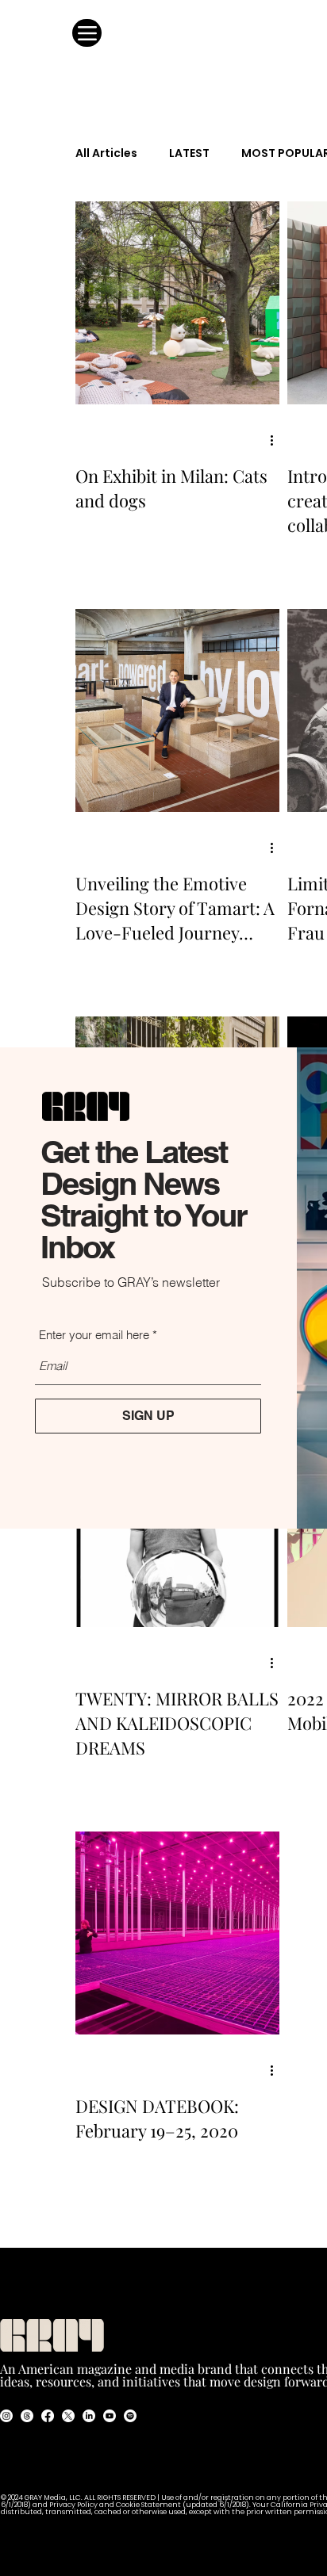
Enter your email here (94, 1335)
